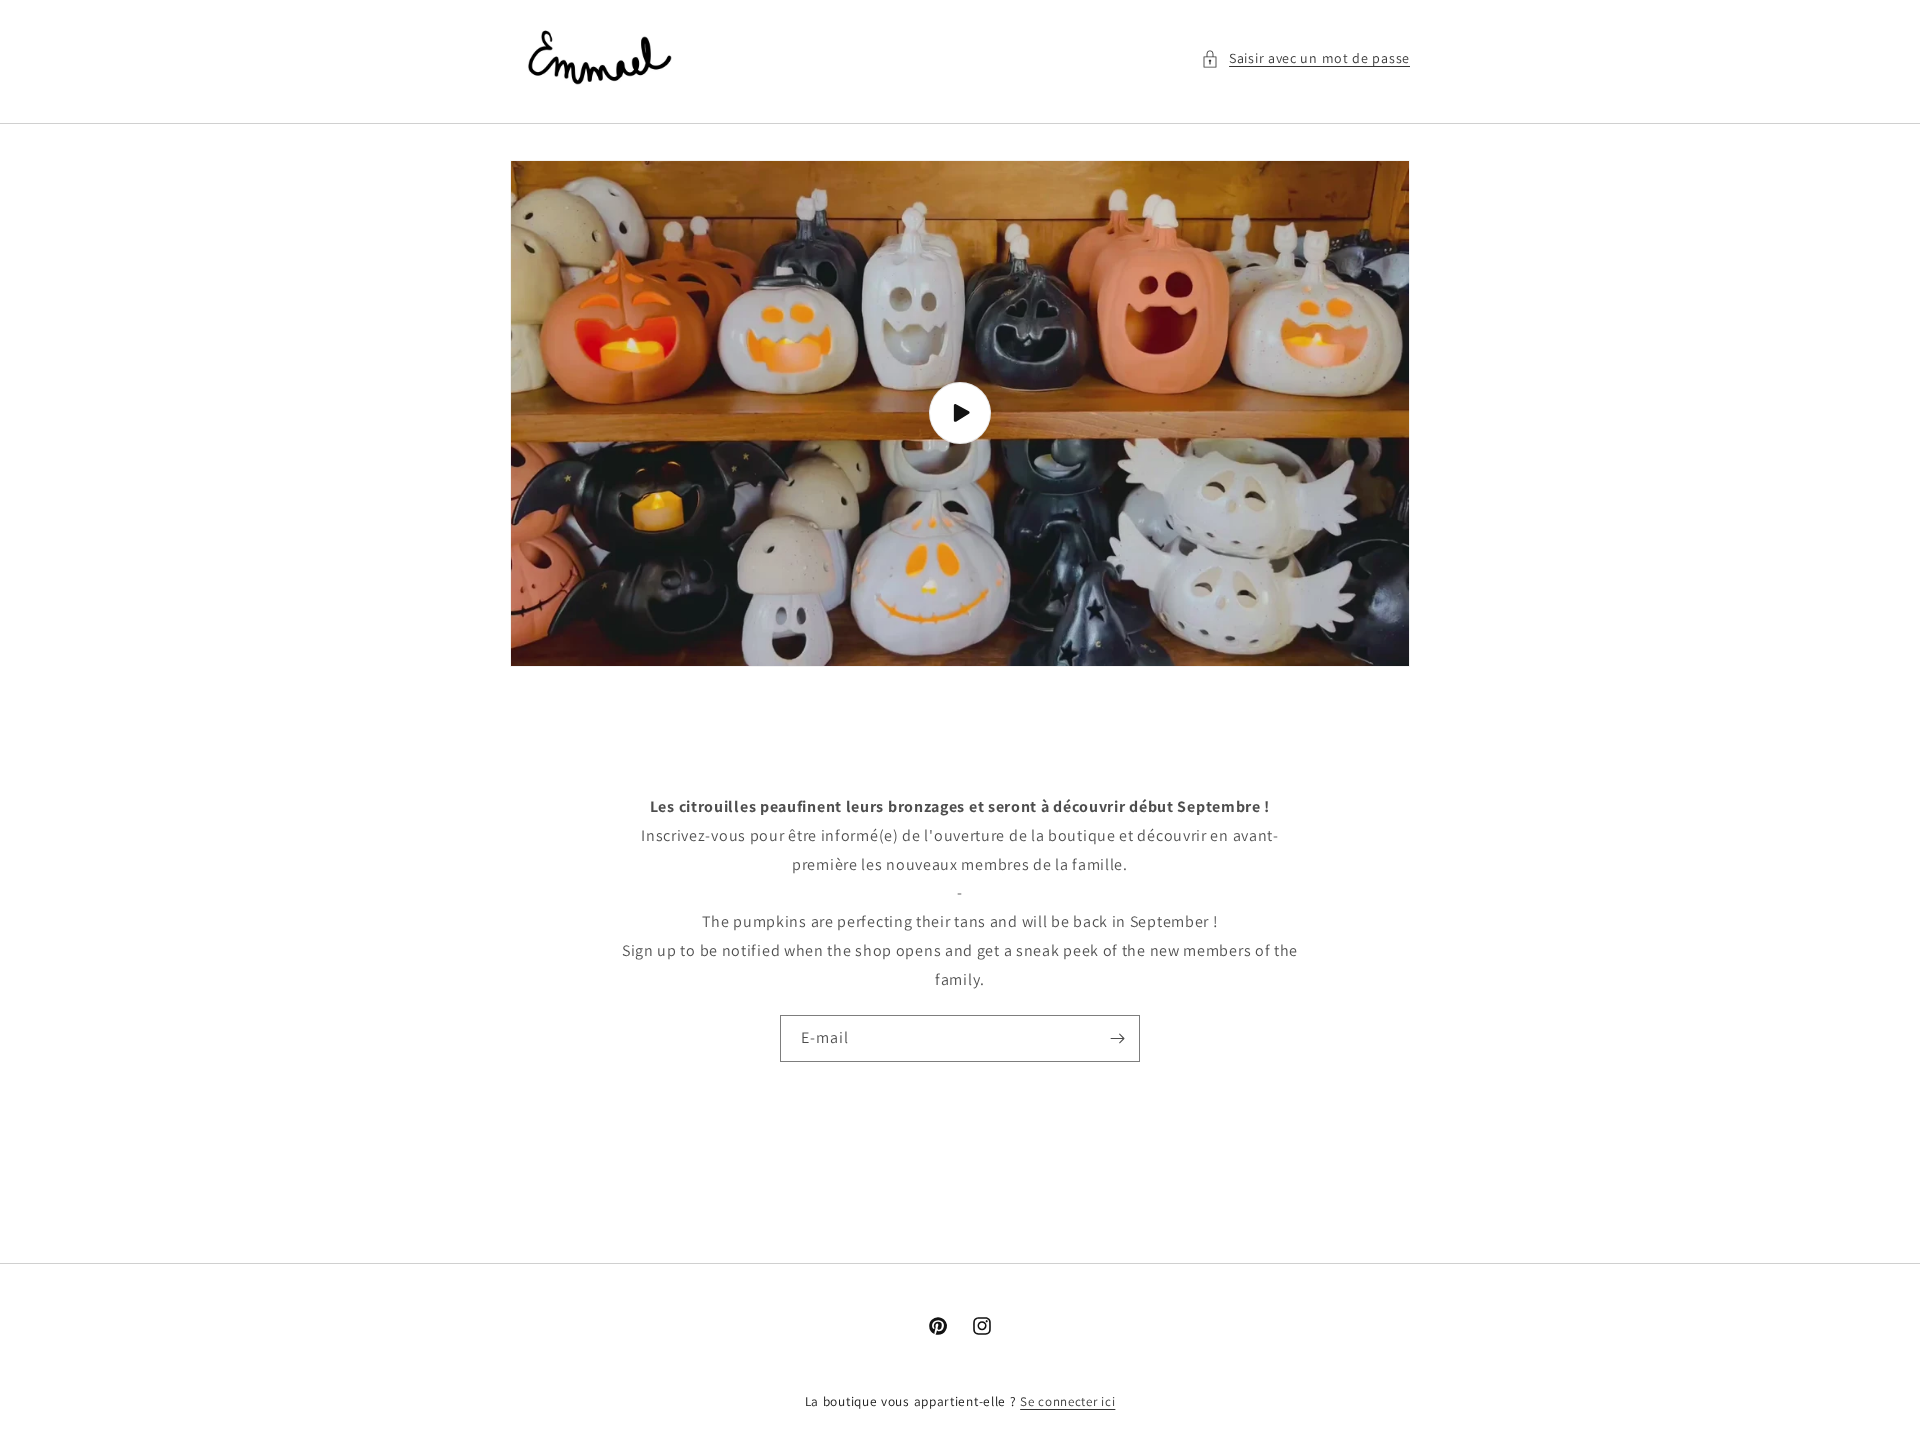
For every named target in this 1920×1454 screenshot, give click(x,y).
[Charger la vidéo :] (960, 413)
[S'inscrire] (1117, 1038)
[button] (1305, 58)
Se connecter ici (1067, 1401)
